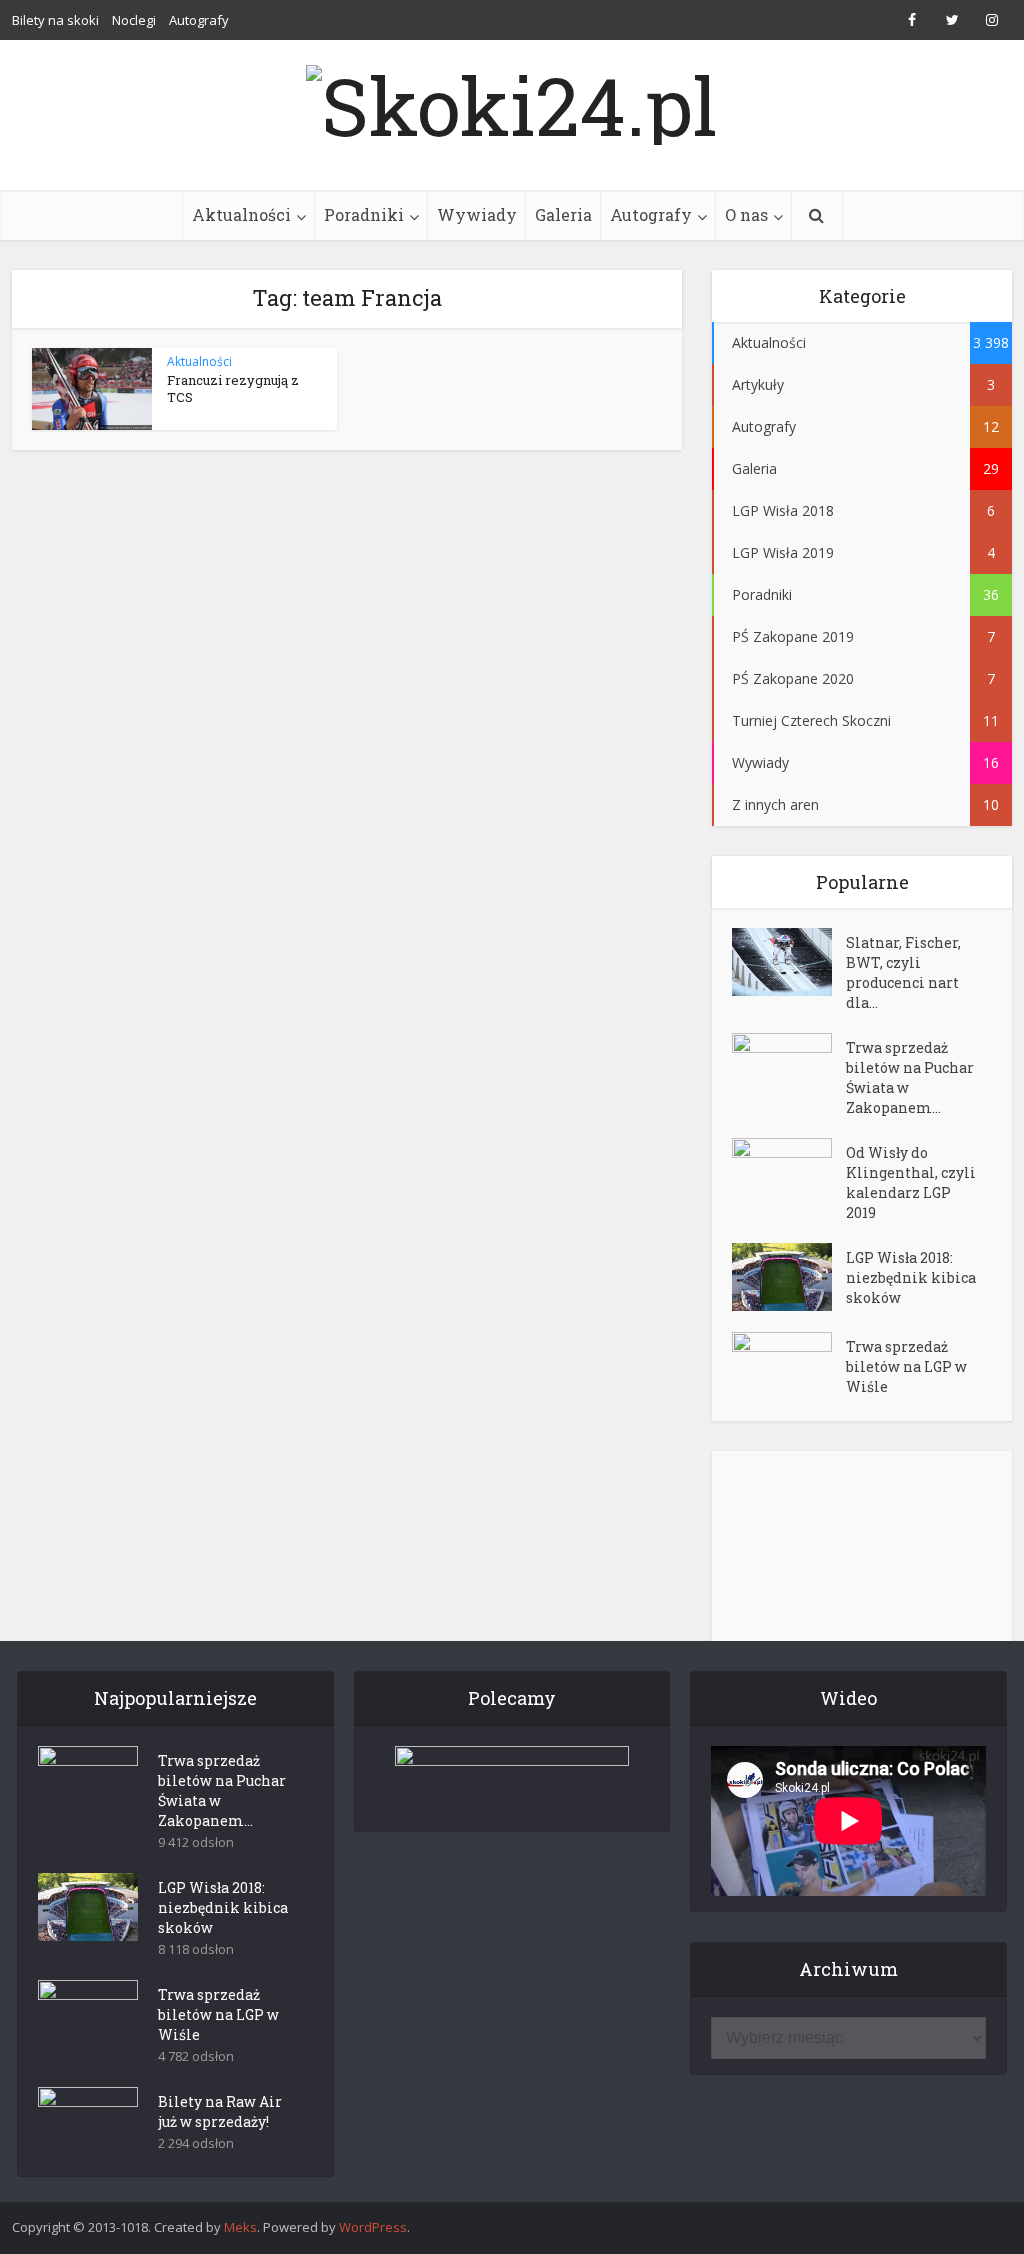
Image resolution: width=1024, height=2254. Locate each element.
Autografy (199, 20)
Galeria (563, 214)
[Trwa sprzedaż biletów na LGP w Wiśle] (789, 1366)
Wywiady (477, 214)
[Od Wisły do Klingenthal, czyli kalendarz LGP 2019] (789, 1172)
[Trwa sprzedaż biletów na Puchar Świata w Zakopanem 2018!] (789, 1067)
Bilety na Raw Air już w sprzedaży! (220, 2111)
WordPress (373, 2227)
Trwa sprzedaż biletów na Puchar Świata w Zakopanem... (910, 1077)
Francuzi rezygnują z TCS (233, 388)
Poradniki (364, 214)
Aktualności (241, 214)
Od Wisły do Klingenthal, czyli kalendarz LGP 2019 (911, 1182)
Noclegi (134, 20)
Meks (240, 2227)
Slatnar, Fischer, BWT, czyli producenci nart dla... (903, 972)
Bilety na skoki (55, 20)
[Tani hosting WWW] (512, 1776)
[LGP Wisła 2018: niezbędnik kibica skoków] (789, 1277)
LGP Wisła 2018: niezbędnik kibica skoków (911, 1277)
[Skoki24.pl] (512, 100)
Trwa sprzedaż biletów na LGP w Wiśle (906, 1366)
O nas (746, 214)
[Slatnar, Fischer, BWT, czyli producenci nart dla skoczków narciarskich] (789, 962)
